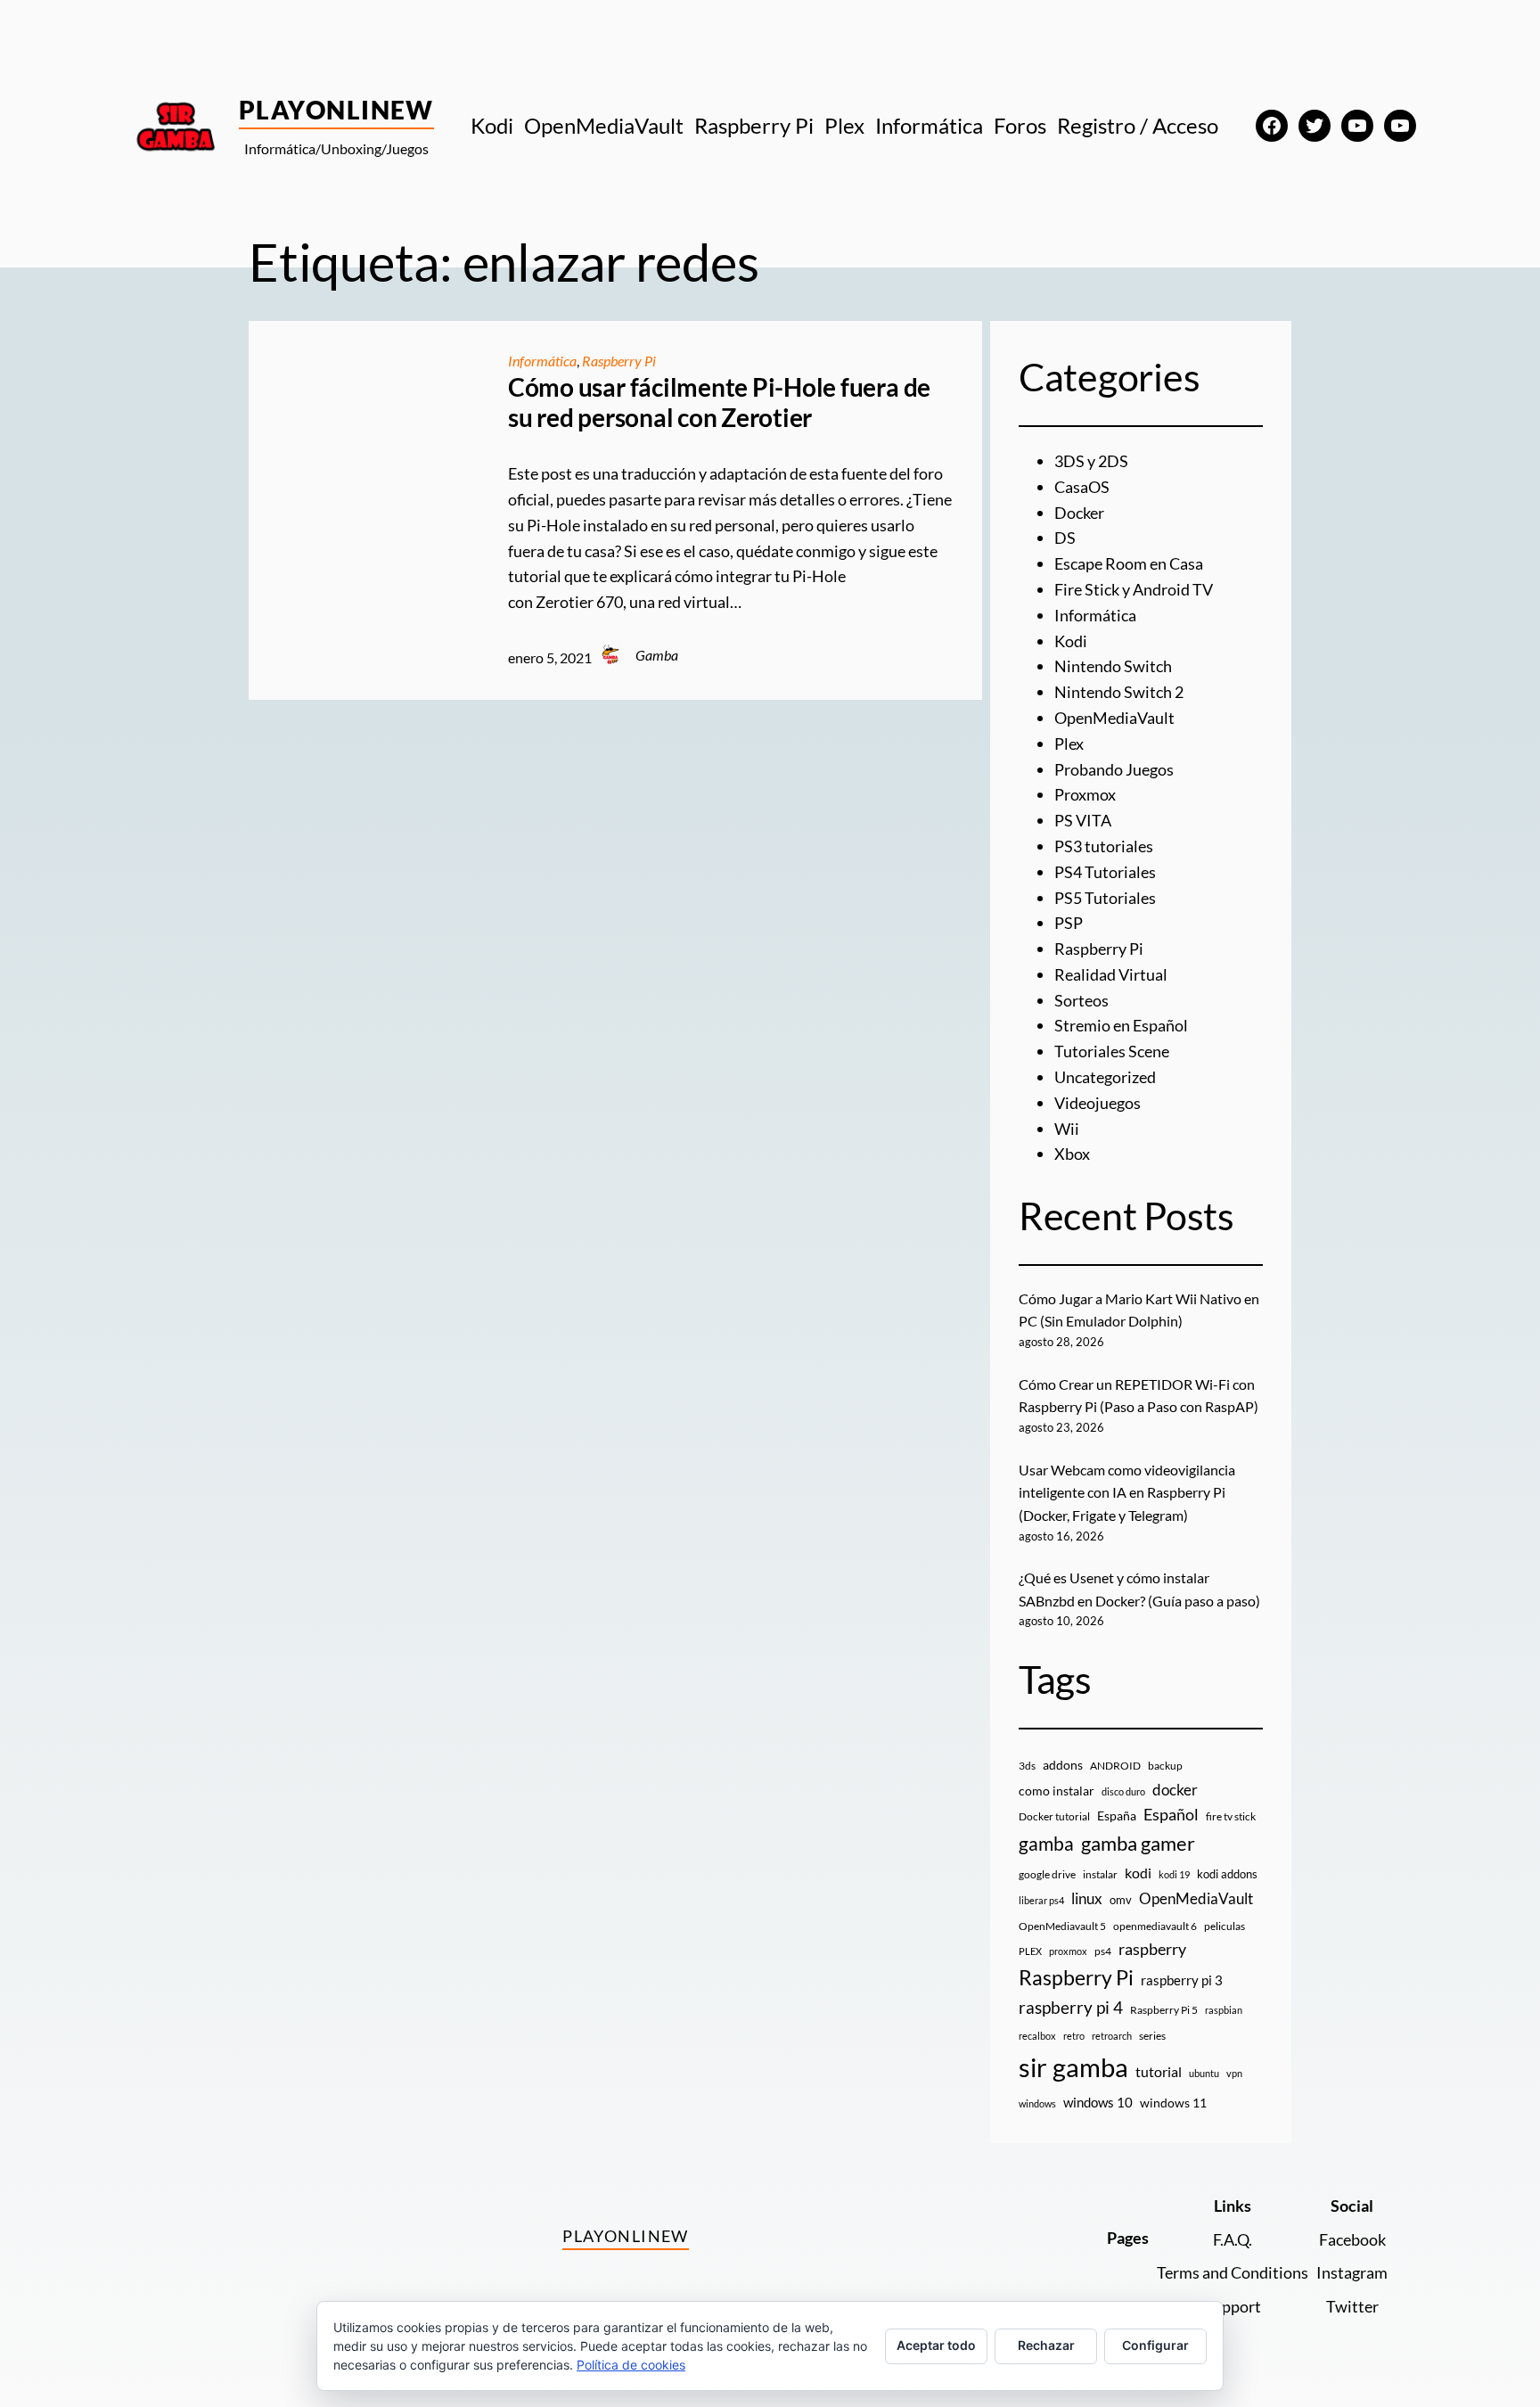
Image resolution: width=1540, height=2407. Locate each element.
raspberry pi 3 (1182, 1980)
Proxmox (1085, 794)
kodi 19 (1174, 1874)
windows (1037, 2103)
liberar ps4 (1041, 1900)
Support (1233, 2306)
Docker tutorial (1054, 1816)
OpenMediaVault (1114, 718)
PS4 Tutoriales (1105, 872)
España (1117, 1816)
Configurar (1155, 2345)
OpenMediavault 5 (1062, 1926)
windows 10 (1098, 2102)
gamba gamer (1138, 1843)
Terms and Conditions (1233, 2272)
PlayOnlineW (336, 110)
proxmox (1068, 1951)
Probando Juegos (1114, 769)
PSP (1069, 923)
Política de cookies (631, 2365)
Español (1171, 1814)
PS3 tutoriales (1104, 846)
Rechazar (1046, 2345)
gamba (1046, 1844)
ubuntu (1204, 2073)
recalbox (1037, 2036)
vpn (1234, 2073)
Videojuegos (1098, 1103)
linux (1087, 1899)
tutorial (1159, 2072)
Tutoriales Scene (1112, 1051)
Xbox (1072, 1154)
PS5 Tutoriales (1105, 898)
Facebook (1352, 2239)
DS (1065, 538)
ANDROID (1115, 1766)
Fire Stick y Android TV (1134, 589)
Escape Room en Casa (1129, 563)
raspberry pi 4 (1071, 2008)
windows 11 (1173, 2103)
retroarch (1112, 2036)
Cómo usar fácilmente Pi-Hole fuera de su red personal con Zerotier (719, 403)
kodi (1138, 1873)
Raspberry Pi (619, 361)
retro (1074, 2036)
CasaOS (1082, 487)
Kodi (1071, 641)
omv (1121, 1900)
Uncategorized (1105, 1077)
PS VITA (1083, 820)
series (1152, 2036)
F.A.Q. (1233, 2239)
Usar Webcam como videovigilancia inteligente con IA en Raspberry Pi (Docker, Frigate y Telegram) (1127, 1492)
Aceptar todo (936, 2345)
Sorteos (1081, 1000)
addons (1063, 1765)
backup (1165, 1766)
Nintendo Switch (1113, 666)
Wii (1067, 1129)
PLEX (1030, 1951)
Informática (542, 361)
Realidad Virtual (1111, 974)
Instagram (1352, 2272)
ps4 (1103, 1951)
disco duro (1123, 1791)
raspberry (1152, 1949)
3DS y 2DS (1091, 461)
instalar (1100, 1874)
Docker (1079, 513)
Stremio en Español (1121, 1025)
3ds (1027, 1766)
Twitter (1352, 2306)
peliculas (1225, 1926)
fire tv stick (1231, 1816)
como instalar (1057, 1791)
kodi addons (1227, 1874)
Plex (1069, 743)
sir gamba (1073, 2067)
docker (1175, 1790)
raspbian (1224, 2010)
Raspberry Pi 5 (1164, 2010)
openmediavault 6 (1155, 1926)
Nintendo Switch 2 (1119, 692)
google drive (1047, 1874)
